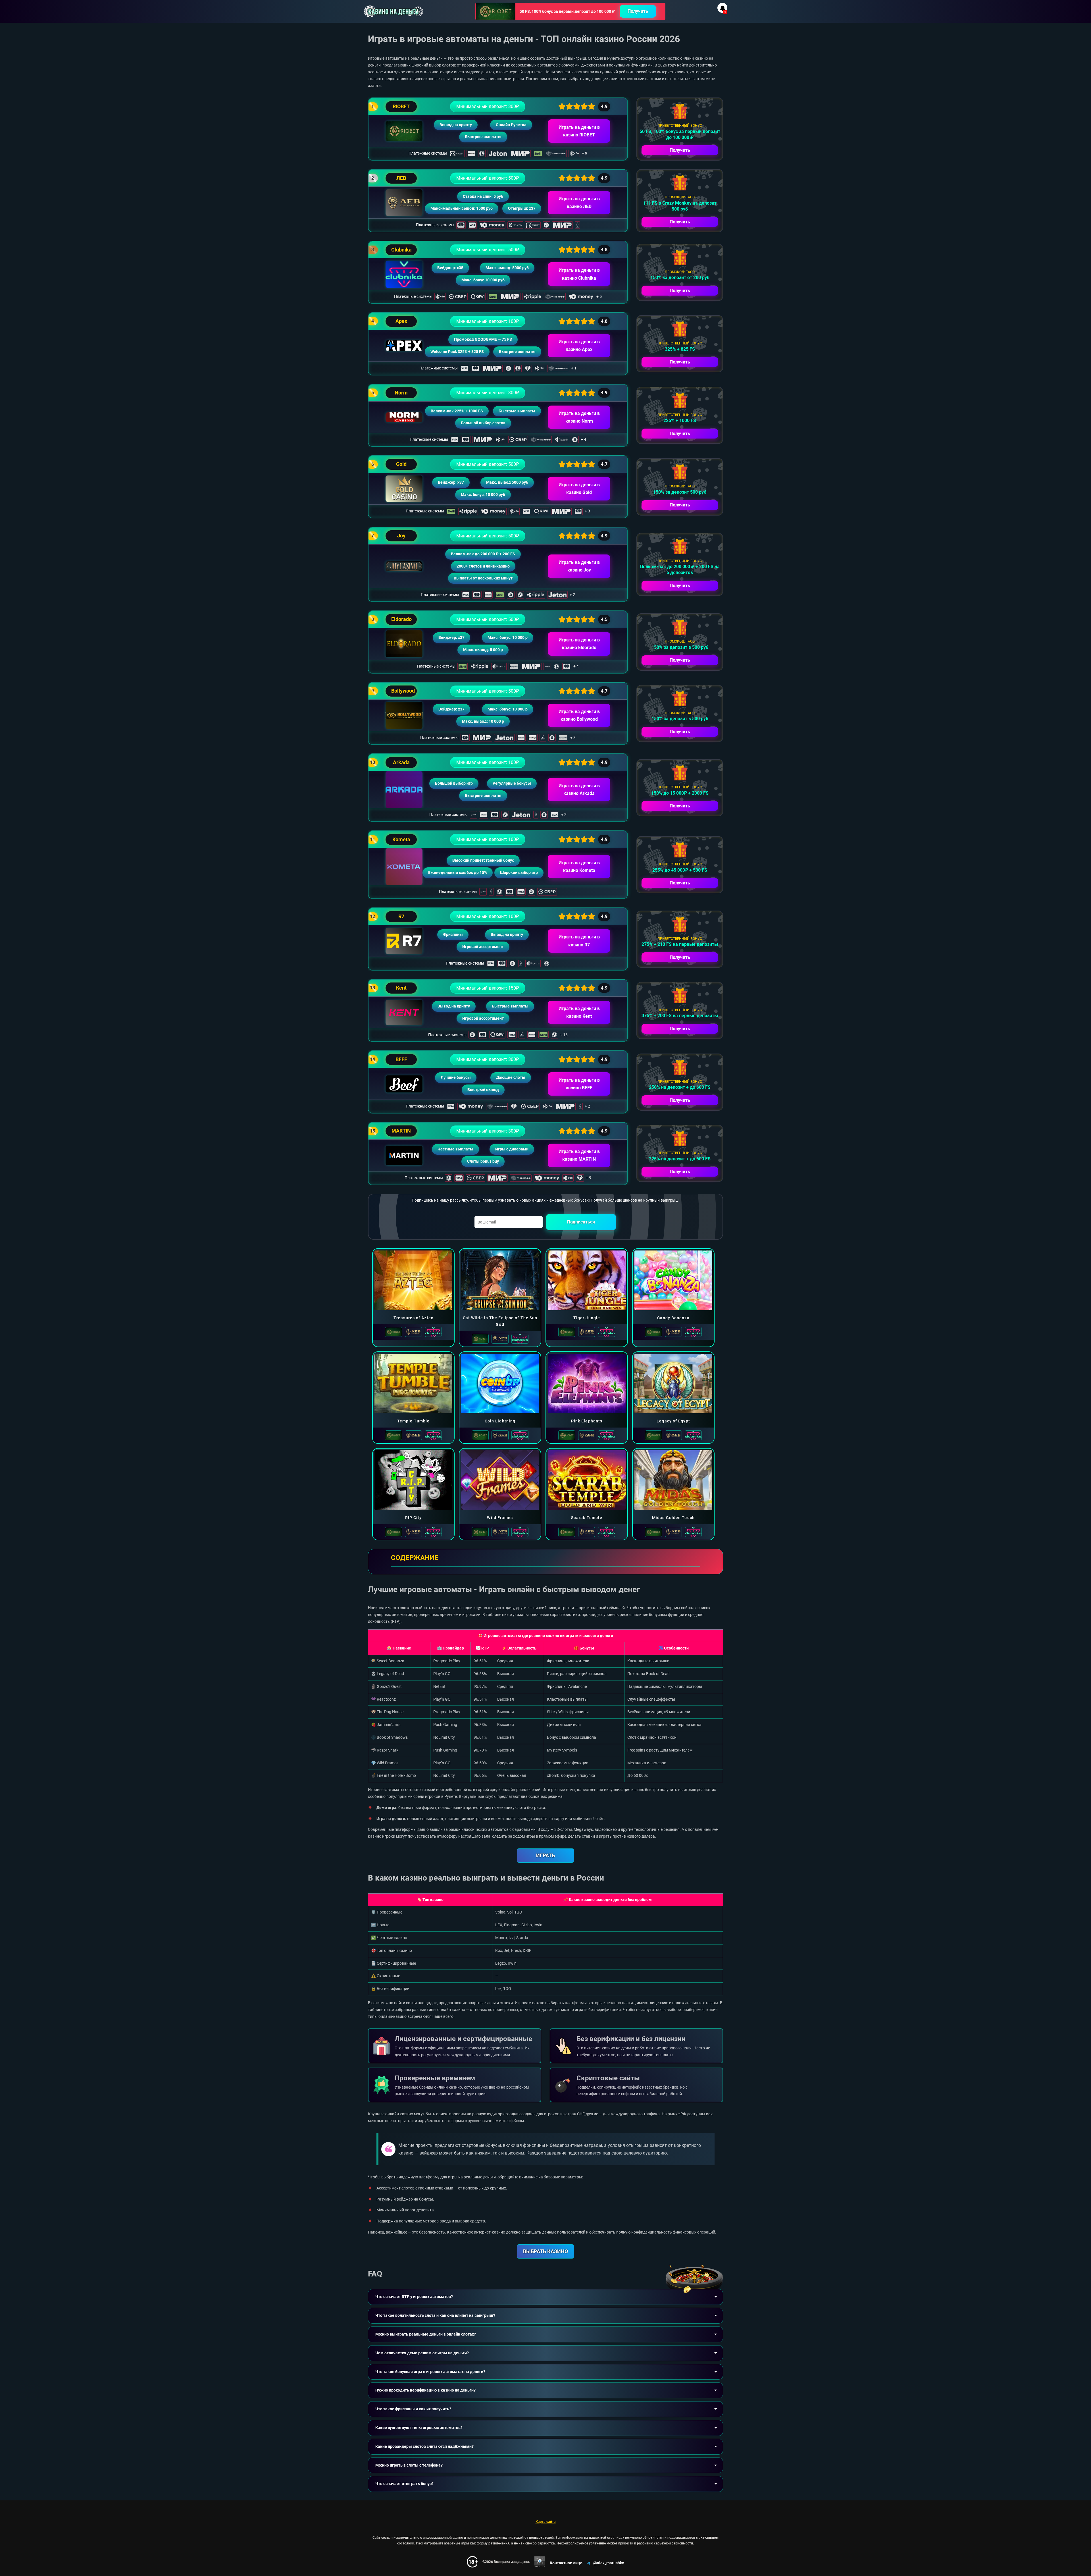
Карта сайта (546, 2522)
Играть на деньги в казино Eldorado (579, 644)
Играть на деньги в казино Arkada (579, 790)
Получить (638, 11)
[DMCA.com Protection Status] (540, 2562)
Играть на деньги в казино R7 (579, 941)
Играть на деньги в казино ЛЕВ (579, 203)
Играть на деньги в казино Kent (579, 1012)
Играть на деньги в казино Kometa (579, 867)
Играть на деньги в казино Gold (579, 489)
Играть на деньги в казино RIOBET (579, 131)
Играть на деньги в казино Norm (579, 417)
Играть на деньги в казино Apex (579, 346)
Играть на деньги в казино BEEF (579, 1084)
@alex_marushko (609, 2563)
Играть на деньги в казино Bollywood (579, 715)
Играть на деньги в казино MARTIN (579, 1155)
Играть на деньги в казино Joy (579, 566)
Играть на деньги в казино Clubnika (579, 274)
